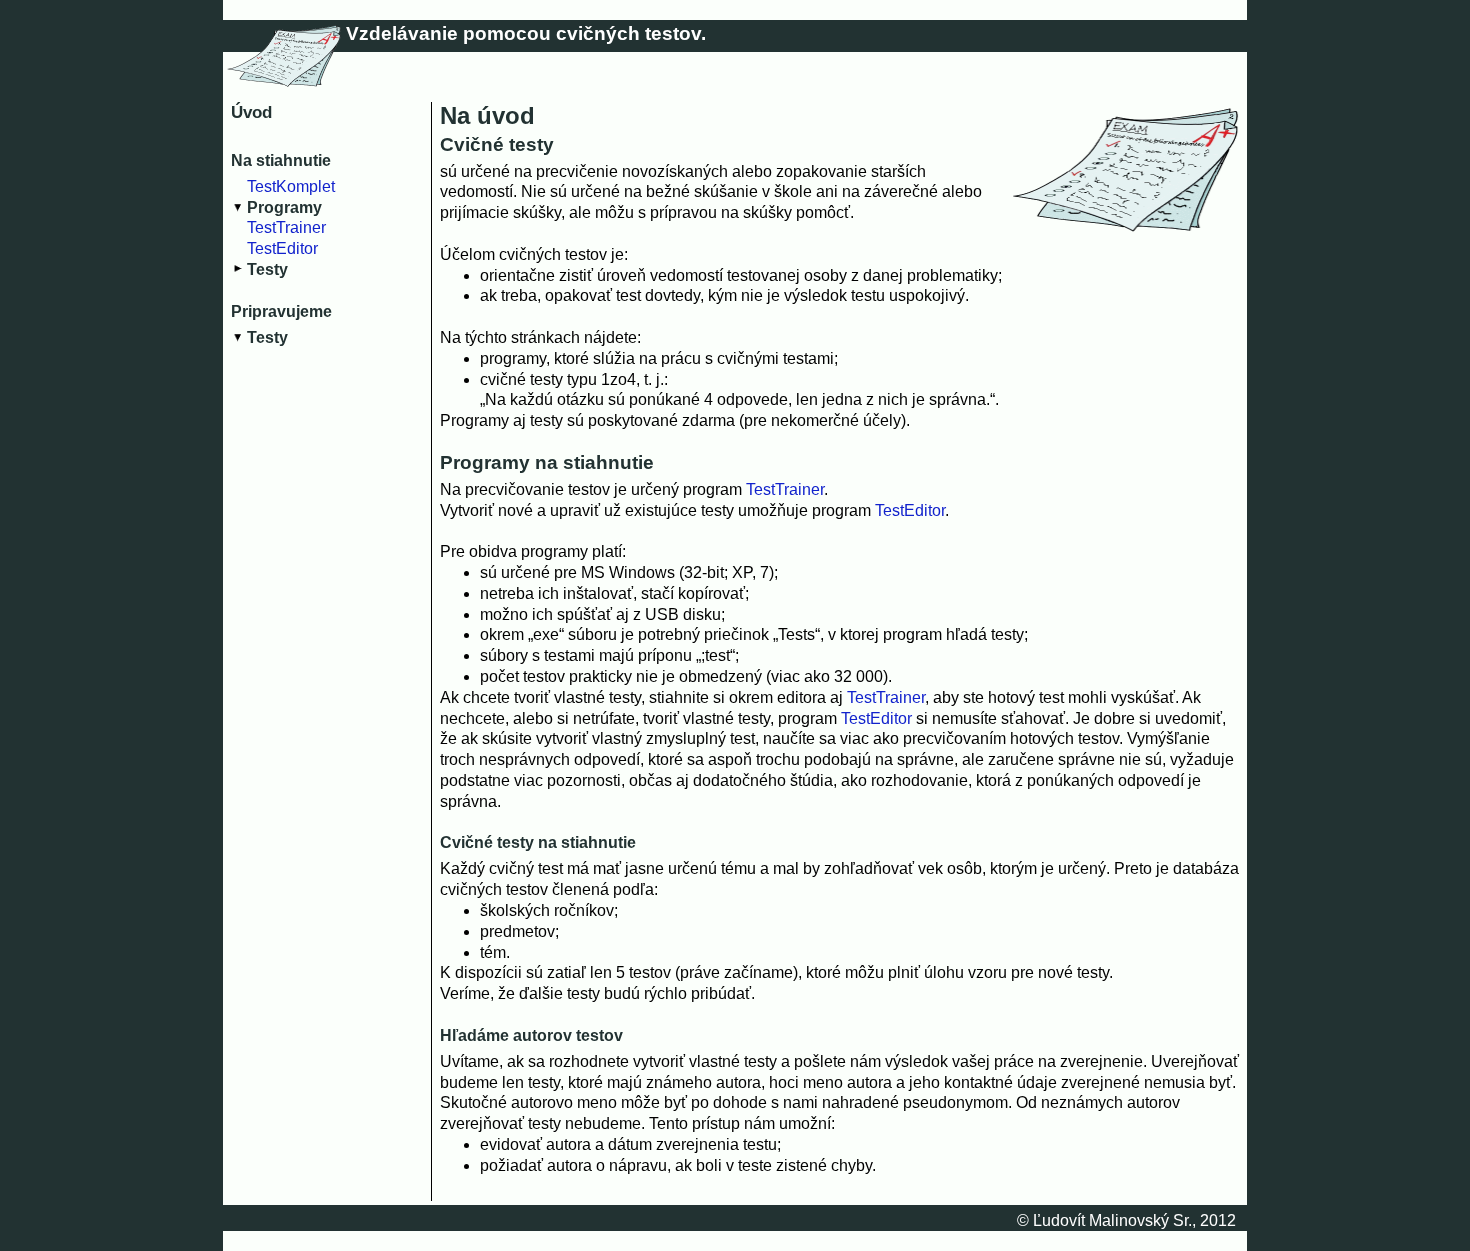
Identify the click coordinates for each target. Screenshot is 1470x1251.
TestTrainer (286, 227)
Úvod (251, 112)
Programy (284, 207)
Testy (267, 269)
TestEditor (282, 248)
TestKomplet (291, 186)
